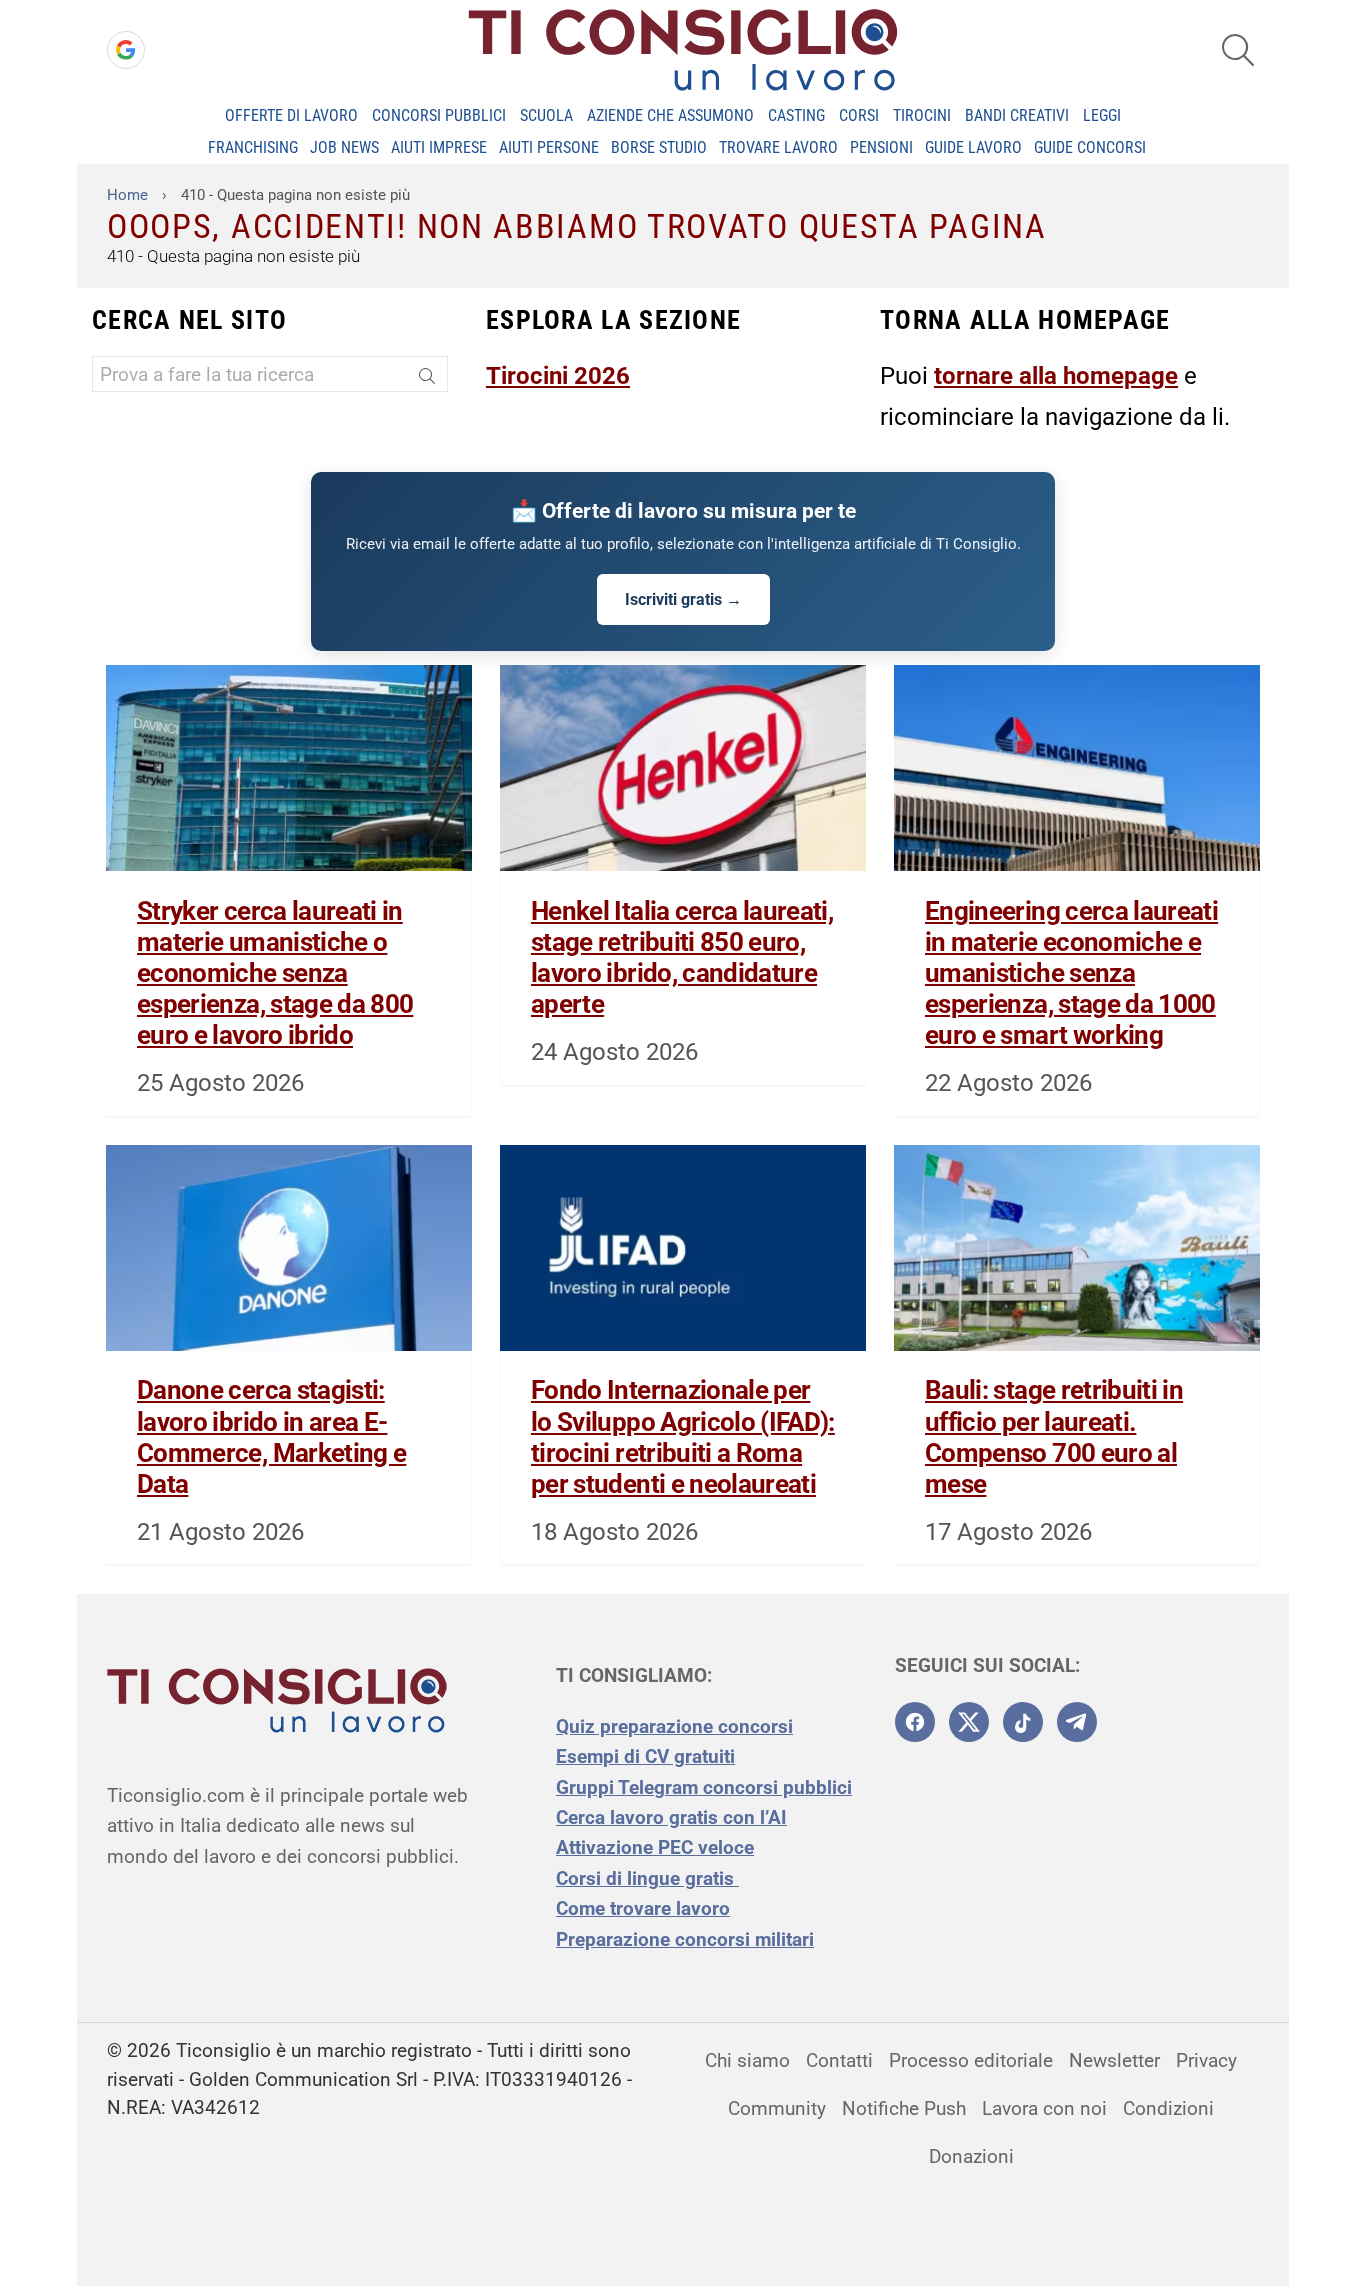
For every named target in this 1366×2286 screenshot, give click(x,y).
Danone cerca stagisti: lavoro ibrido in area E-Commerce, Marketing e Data (271, 1437)
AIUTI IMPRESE (439, 147)
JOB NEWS (344, 147)
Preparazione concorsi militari (685, 1939)
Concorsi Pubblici (439, 115)
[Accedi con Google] (126, 50)
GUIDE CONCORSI (1090, 147)
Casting (796, 115)
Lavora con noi (1044, 2108)
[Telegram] (1077, 1722)
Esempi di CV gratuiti (645, 1756)
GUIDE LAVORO (973, 147)
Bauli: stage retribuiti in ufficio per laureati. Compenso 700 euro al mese (1054, 1437)
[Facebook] (915, 1722)
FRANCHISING (253, 147)
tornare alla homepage (1056, 376)
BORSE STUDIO (659, 147)
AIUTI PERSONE (549, 147)
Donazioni (971, 2156)
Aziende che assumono (670, 115)
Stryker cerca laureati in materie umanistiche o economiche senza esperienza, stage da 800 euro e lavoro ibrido (275, 973)
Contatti (839, 2060)
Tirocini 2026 (558, 376)
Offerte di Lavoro (291, 115)
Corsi (859, 115)
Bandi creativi (1017, 115)
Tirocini (922, 115)
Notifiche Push (904, 2108)
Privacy (1206, 2060)
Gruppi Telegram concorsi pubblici (704, 1787)
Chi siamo (747, 2060)
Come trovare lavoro (643, 1908)
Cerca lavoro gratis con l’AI (671, 1817)
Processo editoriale (971, 2060)
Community (777, 2108)
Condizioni (1168, 2108)
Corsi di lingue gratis (647, 1878)
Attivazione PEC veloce (655, 1847)
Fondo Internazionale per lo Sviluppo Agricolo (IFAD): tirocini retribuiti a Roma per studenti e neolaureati (683, 1437)
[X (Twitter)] (969, 1722)
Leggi (1102, 115)
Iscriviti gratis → (683, 599)
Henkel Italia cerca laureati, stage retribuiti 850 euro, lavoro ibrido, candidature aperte (682, 958)
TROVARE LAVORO (778, 147)
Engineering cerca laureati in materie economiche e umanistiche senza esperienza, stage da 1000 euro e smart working (1071, 973)
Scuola (546, 115)
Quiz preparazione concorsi (674, 1726)
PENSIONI (881, 147)
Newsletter (1114, 2060)
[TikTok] (1023, 1722)
